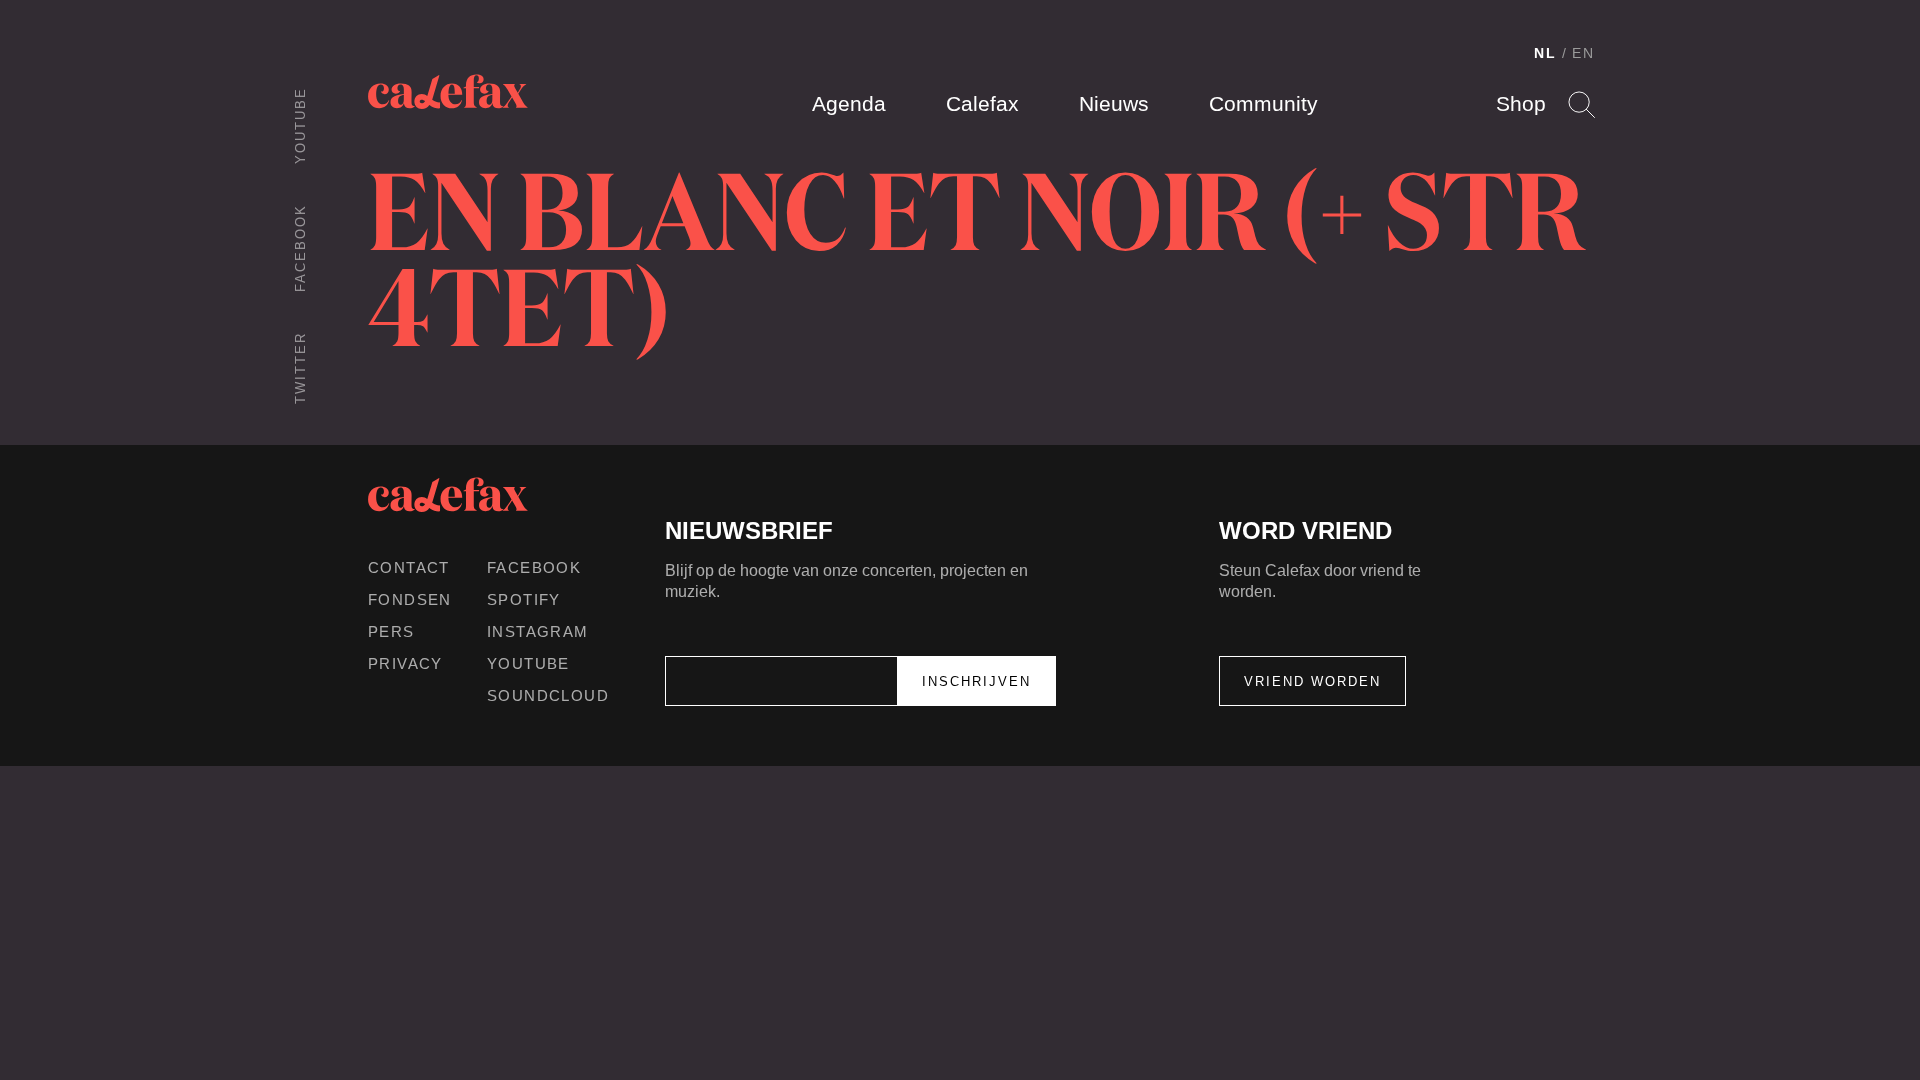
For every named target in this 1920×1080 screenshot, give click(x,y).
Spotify (524, 599)
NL (1545, 53)
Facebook (300, 248)
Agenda (849, 103)
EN (1583, 53)
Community (1263, 103)
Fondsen (410, 599)
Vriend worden (1312, 681)
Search (1581, 104)
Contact (409, 567)
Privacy (405, 663)
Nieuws (1114, 103)
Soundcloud (548, 695)
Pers (391, 631)
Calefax (982, 103)
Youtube (300, 125)
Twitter (300, 368)
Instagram (538, 631)
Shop (1521, 103)
